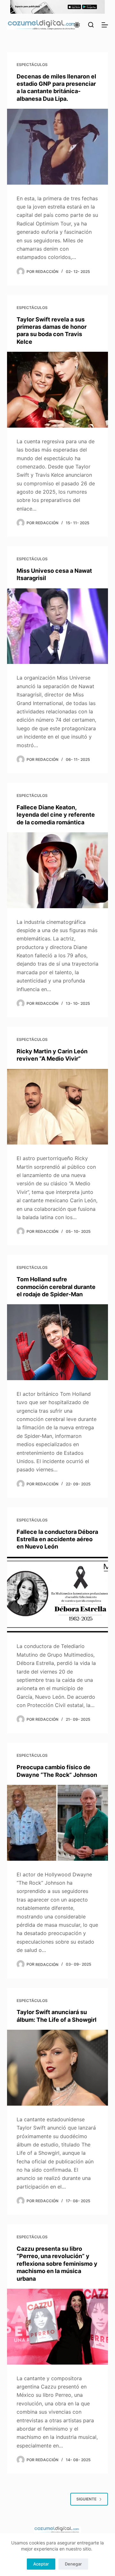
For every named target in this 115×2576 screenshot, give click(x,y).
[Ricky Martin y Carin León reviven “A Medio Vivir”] (58, 1107)
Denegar (73, 2564)
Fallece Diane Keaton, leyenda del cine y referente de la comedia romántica (56, 815)
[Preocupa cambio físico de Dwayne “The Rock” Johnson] (58, 1823)
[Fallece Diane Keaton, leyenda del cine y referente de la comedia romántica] (58, 870)
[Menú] (105, 25)
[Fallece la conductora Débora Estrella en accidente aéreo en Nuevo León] (58, 1595)
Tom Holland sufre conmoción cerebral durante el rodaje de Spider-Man (56, 1287)
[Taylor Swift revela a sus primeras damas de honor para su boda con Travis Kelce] (58, 390)
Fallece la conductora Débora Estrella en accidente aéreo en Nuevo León (57, 1539)
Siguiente (86, 2499)
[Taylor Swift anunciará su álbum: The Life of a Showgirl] (58, 2068)
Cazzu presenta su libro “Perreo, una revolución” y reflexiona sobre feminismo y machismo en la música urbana (57, 2264)
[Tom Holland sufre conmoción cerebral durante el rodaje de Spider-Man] (58, 1342)
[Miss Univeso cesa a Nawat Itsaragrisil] (58, 626)
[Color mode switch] (77, 25)
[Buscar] (91, 25)
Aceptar (41, 2564)
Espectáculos (32, 65)
